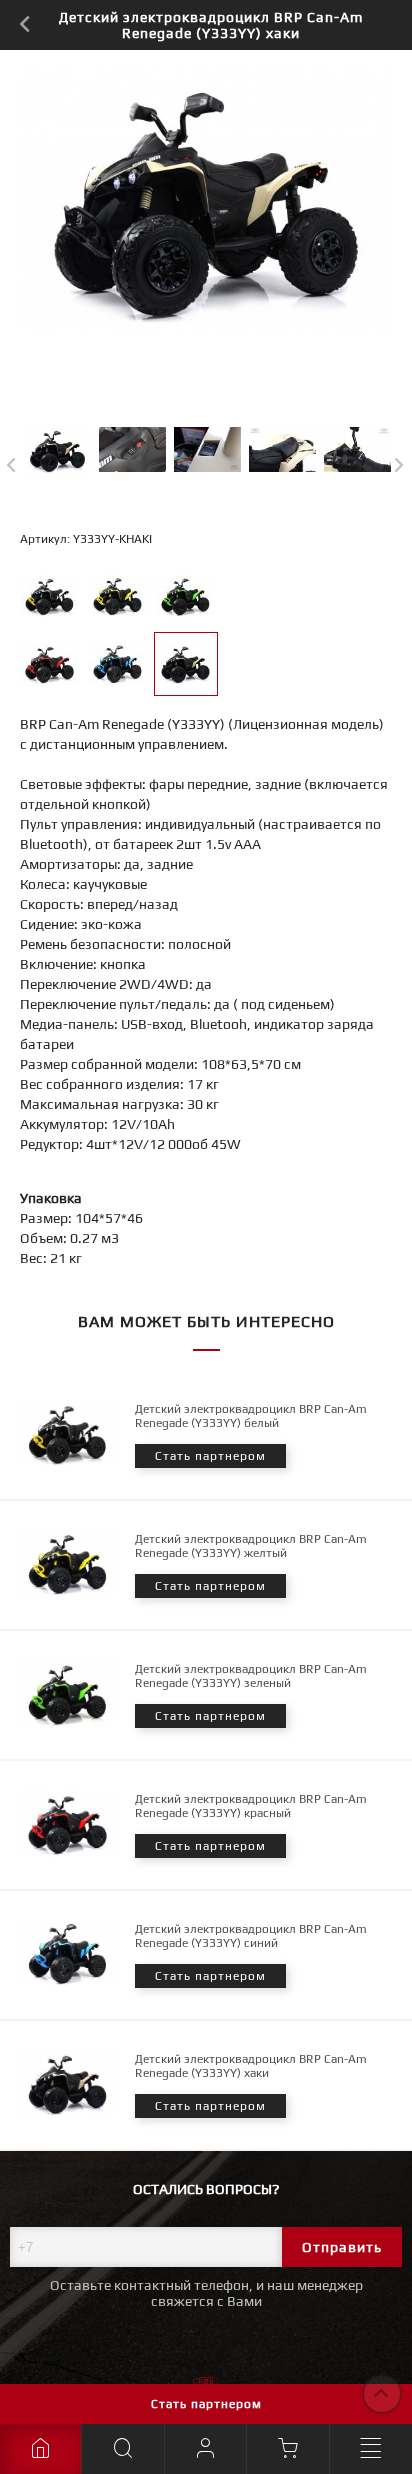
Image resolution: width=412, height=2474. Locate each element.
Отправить (342, 2247)
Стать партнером (206, 2404)
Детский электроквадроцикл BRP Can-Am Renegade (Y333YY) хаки (251, 2066)
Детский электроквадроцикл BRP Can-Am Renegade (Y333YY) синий (251, 1936)
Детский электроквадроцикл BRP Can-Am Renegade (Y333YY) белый (251, 1416)
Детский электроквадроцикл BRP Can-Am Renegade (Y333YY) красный (251, 1806)
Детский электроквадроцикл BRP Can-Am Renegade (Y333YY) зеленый (251, 1676)
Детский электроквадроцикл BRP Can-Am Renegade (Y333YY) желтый (251, 1546)
